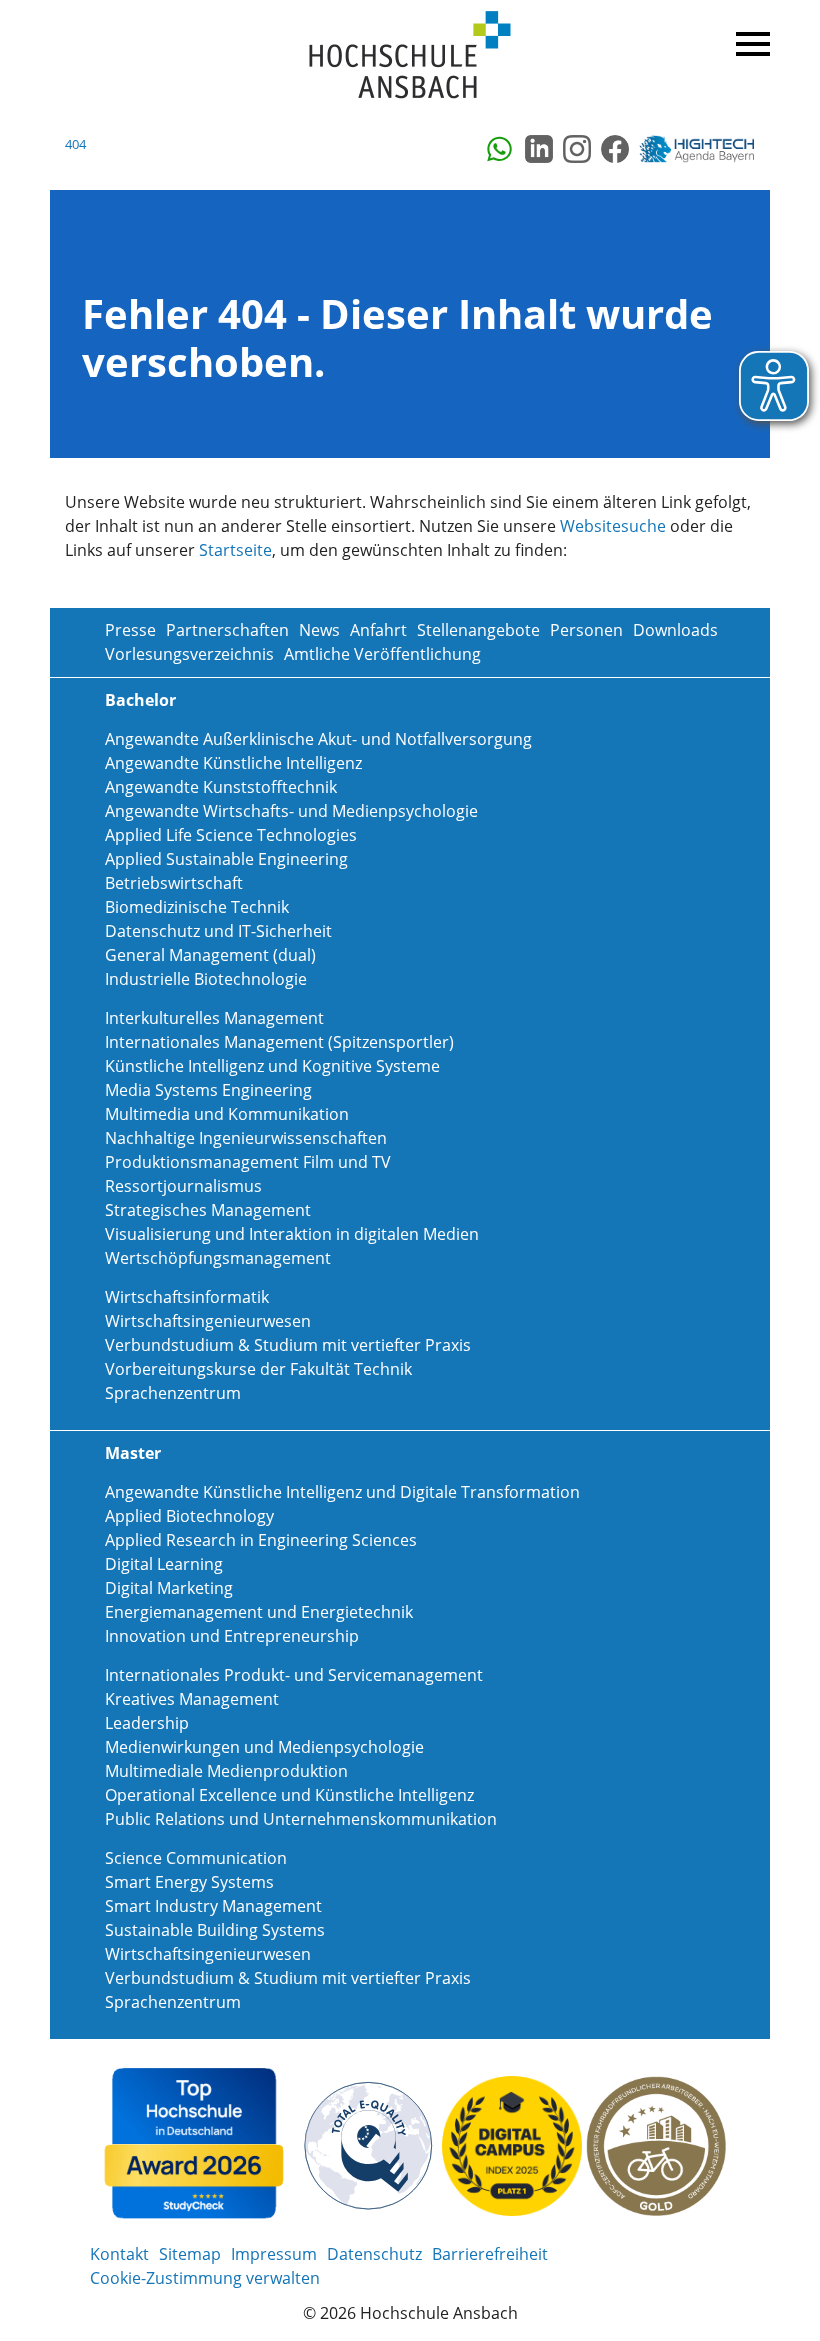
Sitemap (190, 2254)
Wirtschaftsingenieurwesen (208, 1321)
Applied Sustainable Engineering (226, 859)
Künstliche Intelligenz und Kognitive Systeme (272, 1066)
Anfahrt (378, 630)
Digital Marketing (169, 1588)
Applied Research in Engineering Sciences (261, 1540)
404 (75, 144)
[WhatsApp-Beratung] (501, 149)
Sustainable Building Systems (215, 1930)
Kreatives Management (192, 1699)
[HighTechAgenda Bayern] (704, 149)
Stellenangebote (478, 630)
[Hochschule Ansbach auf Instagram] (577, 149)
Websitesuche (613, 526)
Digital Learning (164, 1564)
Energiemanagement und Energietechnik (259, 1612)
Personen (586, 630)
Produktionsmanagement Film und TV (248, 1162)
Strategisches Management (208, 1210)
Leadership (147, 1723)
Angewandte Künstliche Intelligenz (233, 763)
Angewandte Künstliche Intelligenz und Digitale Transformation (342, 1492)
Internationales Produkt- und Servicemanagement (294, 1675)
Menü (750, 40)
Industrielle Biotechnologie (206, 979)
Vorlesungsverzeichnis (189, 654)
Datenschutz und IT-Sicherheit (218, 931)
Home (410, 55)
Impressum (274, 2254)
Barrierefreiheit (490, 2254)
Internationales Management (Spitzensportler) (279, 1042)
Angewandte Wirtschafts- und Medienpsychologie (291, 811)
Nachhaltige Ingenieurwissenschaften (246, 1138)
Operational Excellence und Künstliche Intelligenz (289, 1795)
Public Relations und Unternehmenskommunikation (301, 1819)
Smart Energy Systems (189, 1882)
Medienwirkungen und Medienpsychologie (264, 1747)
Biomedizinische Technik (197, 907)
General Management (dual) (210, 955)
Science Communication (196, 1858)
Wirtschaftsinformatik (187, 1297)
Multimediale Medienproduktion (226, 1771)
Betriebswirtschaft (174, 883)
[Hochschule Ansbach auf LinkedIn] (539, 149)
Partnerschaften (227, 630)
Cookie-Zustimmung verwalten (205, 2278)
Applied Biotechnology (189, 1516)
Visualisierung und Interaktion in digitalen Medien (292, 1234)
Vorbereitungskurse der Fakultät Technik (258, 1369)
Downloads (675, 630)
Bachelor (140, 700)
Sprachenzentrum (173, 1393)
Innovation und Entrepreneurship (232, 1636)
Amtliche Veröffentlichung (382, 654)
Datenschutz (374, 2254)
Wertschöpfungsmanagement (218, 1258)
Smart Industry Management (213, 1906)
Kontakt (119, 2254)
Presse (130, 630)
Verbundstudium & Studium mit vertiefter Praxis (288, 1345)
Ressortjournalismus (183, 1186)
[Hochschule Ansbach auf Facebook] (615, 149)
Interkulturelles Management (214, 1018)
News (319, 630)
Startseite (235, 550)
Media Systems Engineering (208, 1090)
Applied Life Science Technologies (231, 835)
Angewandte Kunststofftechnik (221, 787)
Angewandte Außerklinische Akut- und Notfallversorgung (318, 739)
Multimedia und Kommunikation (227, 1114)
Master (133, 1453)
